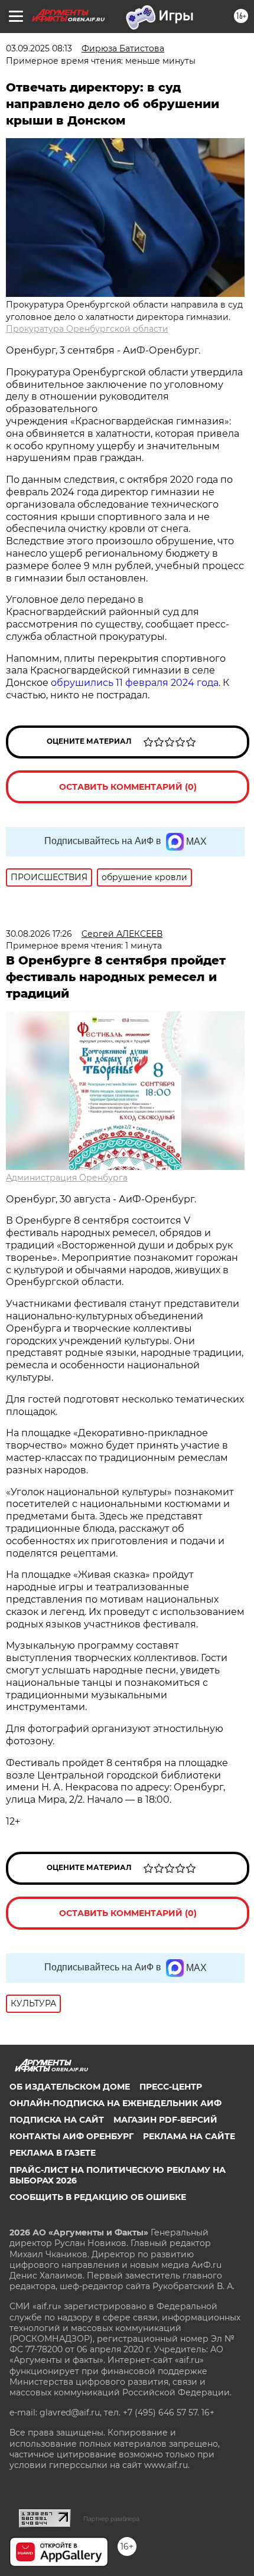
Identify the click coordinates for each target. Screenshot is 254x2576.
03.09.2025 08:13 (39, 48)
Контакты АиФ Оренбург (71, 2136)
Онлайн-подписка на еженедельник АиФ (115, 2103)
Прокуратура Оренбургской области (87, 329)
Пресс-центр (171, 2087)
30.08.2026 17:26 (39, 934)
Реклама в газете (53, 2153)
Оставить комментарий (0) (128, 787)
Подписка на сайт (57, 2120)
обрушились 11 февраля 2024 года (135, 683)
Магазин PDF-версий (165, 2120)
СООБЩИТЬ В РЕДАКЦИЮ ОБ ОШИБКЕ (98, 2197)
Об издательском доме (70, 2087)
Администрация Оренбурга (67, 1178)
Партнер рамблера (111, 2519)
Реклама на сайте (189, 2136)
